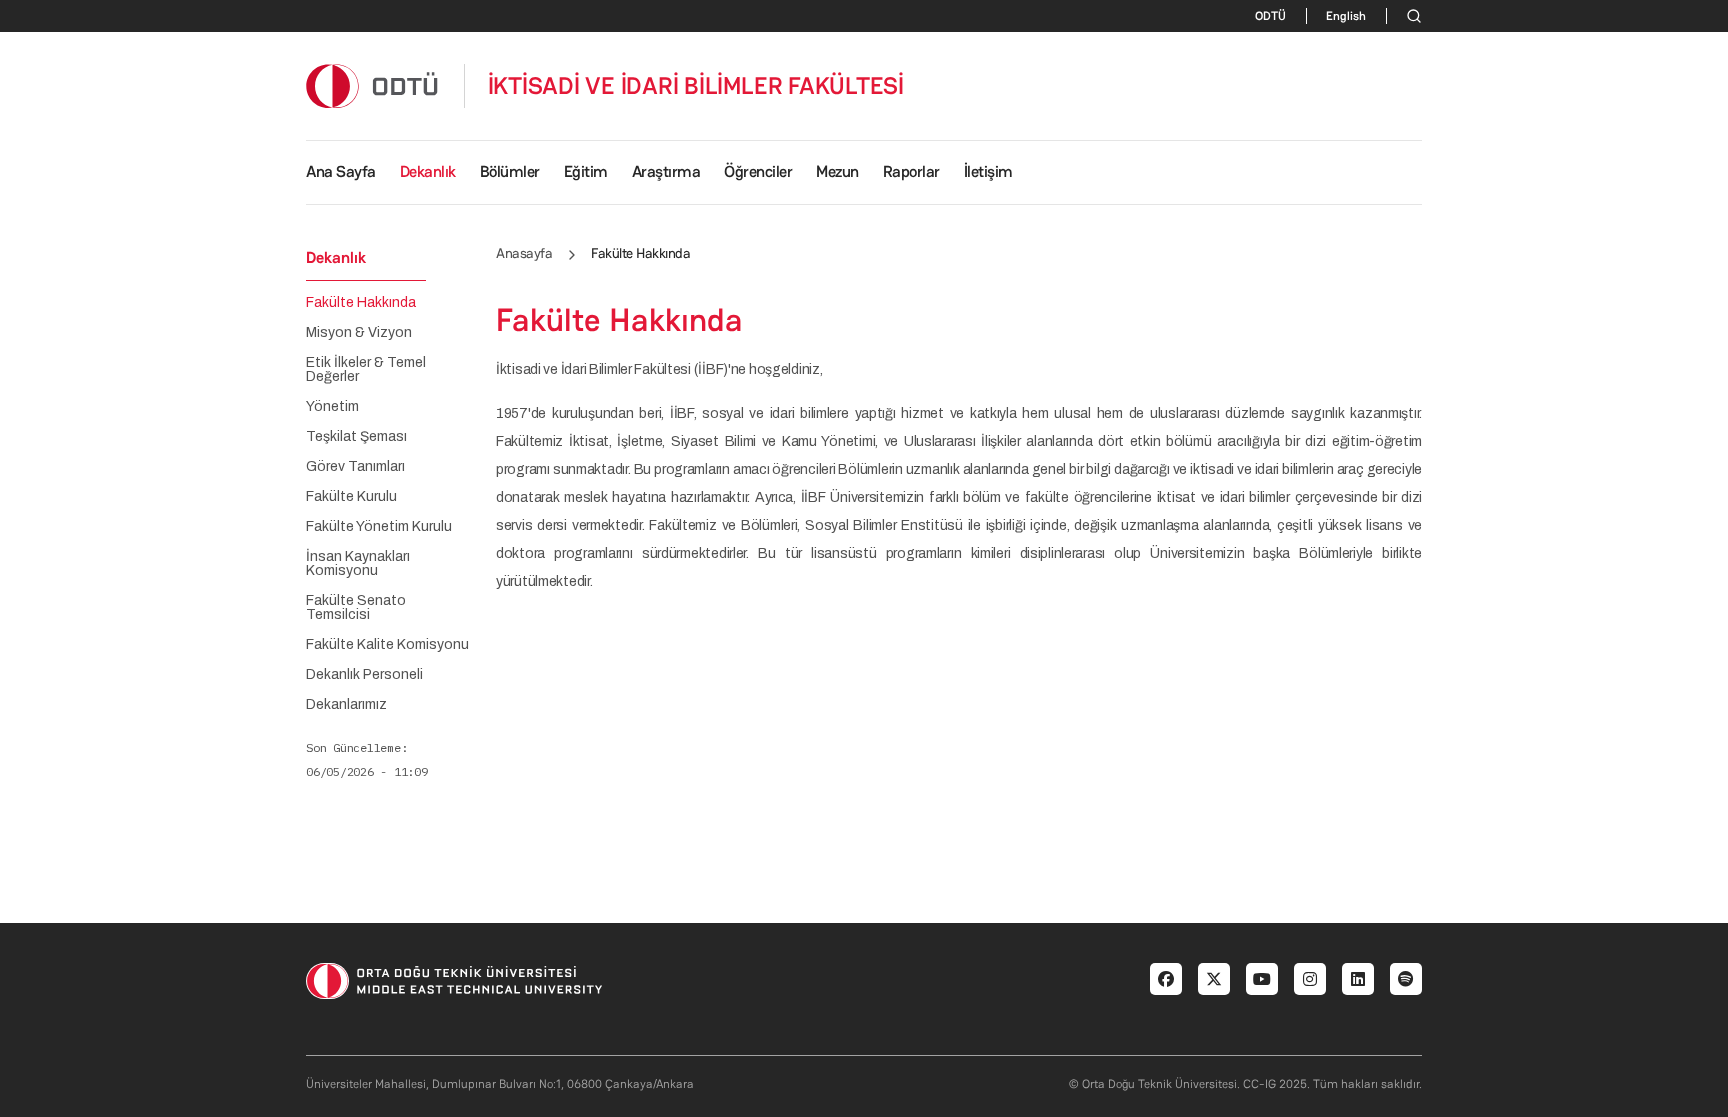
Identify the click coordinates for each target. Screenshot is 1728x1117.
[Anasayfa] (373, 85)
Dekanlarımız (346, 705)
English (1346, 16)
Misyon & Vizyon (359, 333)
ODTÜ (1270, 16)
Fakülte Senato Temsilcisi (356, 608)
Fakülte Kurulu (351, 497)
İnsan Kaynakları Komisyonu (358, 564)
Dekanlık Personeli (364, 675)
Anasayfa (524, 253)
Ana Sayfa (341, 171)
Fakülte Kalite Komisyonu (387, 645)
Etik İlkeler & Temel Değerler (366, 370)
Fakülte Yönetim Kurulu (379, 527)
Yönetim (332, 407)
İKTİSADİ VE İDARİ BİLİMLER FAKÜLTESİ (696, 86)
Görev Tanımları (355, 467)
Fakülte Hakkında (361, 303)
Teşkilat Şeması (356, 437)
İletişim (988, 171)
